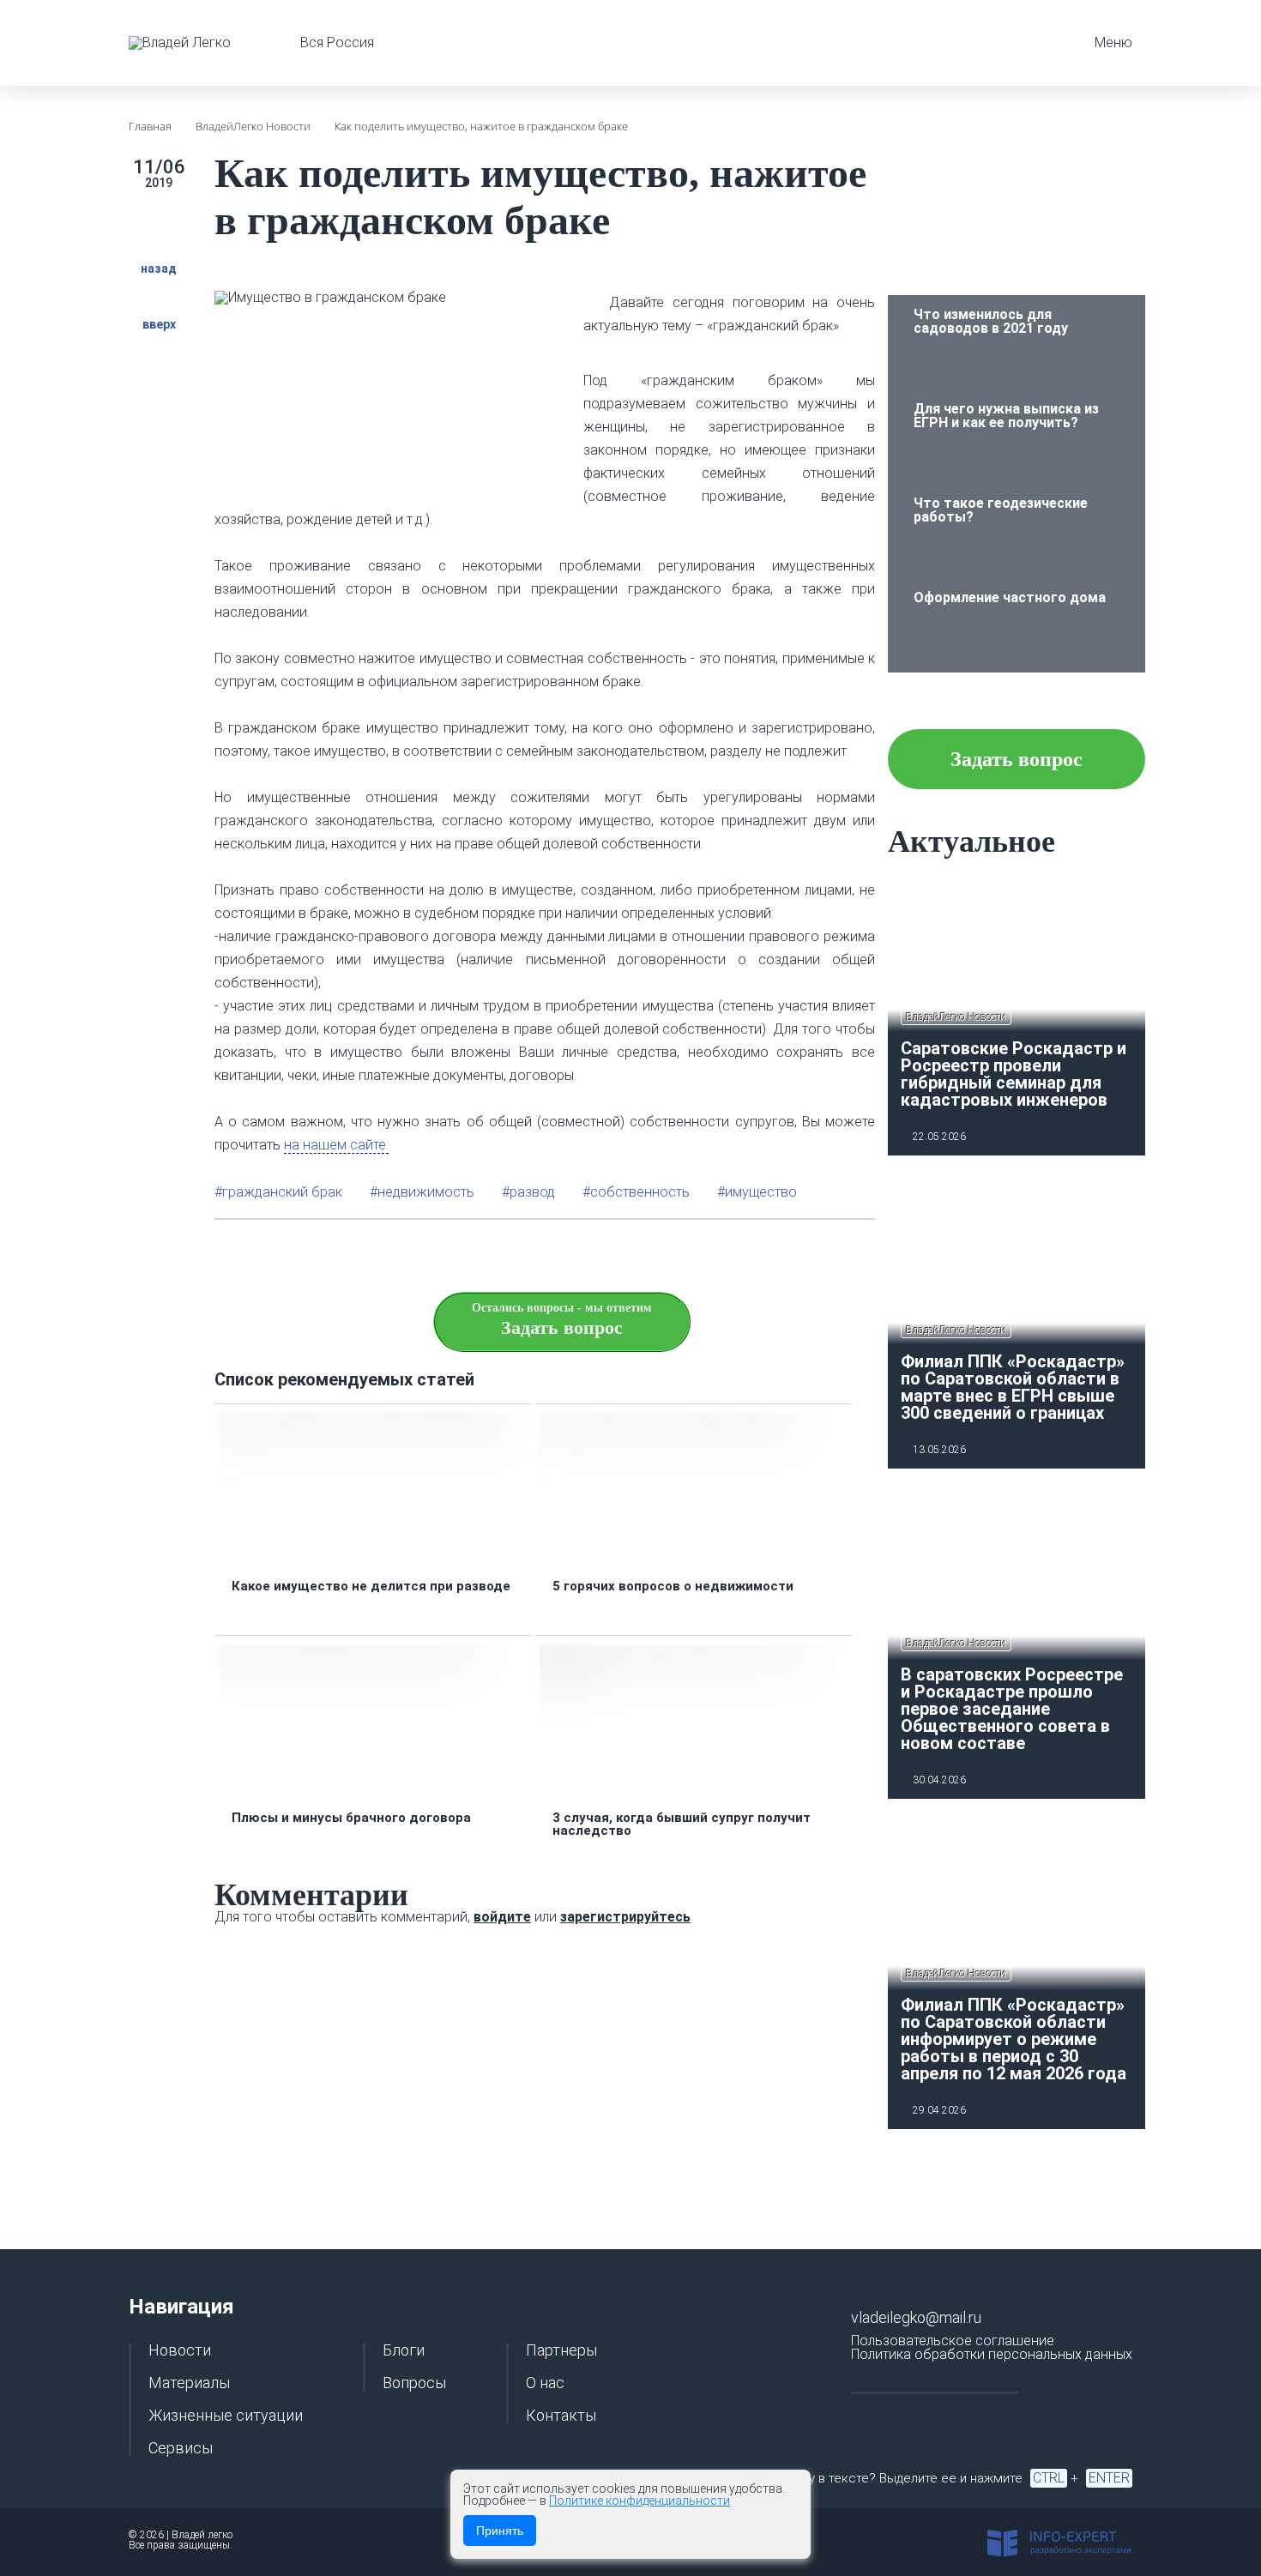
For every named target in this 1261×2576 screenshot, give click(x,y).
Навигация (181, 2307)
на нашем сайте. (336, 1145)
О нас (545, 2383)
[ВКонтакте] (824, 1256)
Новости (180, 2350)
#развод (528, 1192)
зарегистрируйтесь (625, 1917)
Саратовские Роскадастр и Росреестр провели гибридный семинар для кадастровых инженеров (1014, 1074)
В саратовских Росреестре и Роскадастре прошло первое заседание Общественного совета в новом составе (1012, 1709)
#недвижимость (422, 1192)
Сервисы (181, 2448)
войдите (502, 1917)
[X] (782, 1256)
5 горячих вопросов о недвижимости (673, 1587)
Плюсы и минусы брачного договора (351, 1818)
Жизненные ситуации (226, 2416)
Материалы (189, 2383)
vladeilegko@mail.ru (916, 2317)
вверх (159, 324)
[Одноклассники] (865, 1256)
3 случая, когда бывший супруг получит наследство (682, 1825)
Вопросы (414, 2383)
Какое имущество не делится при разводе (371, 1587)
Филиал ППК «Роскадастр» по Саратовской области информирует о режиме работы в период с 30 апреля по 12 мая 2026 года (1014, 2039)
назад (159, 268)
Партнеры (561, 2350)
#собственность (636, 1192)
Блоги (404, 2350)
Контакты (561, 2416)
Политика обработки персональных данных (992, 2354)
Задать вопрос (1017, 759)
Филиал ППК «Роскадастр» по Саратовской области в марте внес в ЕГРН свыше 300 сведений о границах (1013, 1387)
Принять (500, 2531)
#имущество (757, 1192)
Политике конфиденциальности (640, 2501)
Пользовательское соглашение (953, 2341)
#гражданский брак (278, 1192)
